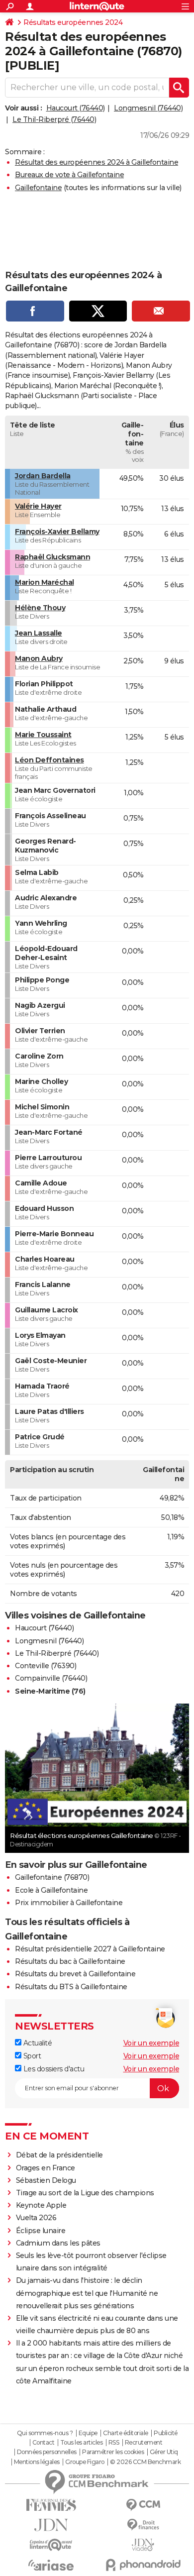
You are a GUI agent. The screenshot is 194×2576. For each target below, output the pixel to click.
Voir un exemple (151, 2043)
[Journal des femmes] (51, 2505)
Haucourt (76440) (76, 108)
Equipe (88, 2433)
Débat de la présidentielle (59, 2155)
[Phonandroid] (143, 2565)
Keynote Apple (41, 2205)
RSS (114, 2443)
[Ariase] (51, 2565)
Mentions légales (37, 2462)
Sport (31, 2056)
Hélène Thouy (40, 608)
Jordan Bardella (43, 476)
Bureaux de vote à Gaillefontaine (69, 175)
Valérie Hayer (38, 506)
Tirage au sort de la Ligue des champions (85, 2193)
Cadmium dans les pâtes (58, 2243)
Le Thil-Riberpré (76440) (54, 119)
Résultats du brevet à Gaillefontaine (75, 1974)
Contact (44, 2443)
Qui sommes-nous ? (45, 2433)
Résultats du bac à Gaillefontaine (70, 1961)
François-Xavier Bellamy (57, 532)
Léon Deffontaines (49, 760)
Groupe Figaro (85, 2462)
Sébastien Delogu (46, 2180)
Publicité (166, 2433)
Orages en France (46, 2168)
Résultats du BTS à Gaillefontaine (71, 1987)
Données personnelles (47, 2452)
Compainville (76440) (51, 1678)
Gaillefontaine (38, 188)
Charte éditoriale (126, 2433)
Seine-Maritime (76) (50, 1691)
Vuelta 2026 (36, 2218)
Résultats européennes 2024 (73, 22)
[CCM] (143, 2505)
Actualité (37, 2043)
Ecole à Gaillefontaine (51, 1890)
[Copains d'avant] (51, 2545)
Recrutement (144, 2443)
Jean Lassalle (39, 633)
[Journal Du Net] (51, 2525)
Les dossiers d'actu (53, 2069)
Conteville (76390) (46, 1666)
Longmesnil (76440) (148, 108)
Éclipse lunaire (41, 2231)
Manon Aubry (39, 658)
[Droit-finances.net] (143, 2525)
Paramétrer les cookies (113, 2452)
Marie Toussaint (43, 735)
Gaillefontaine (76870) (52, 1877)
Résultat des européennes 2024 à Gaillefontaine (97, 162)
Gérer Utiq (164, 2452)
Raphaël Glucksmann (52, 557)
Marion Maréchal (45, 582)
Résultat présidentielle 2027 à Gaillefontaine (90, 1949)
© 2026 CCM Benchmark (145, 2462)
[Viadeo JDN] (143, 2545)
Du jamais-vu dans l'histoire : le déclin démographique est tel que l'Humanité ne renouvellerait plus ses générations (87, 2293)
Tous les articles (82, 2443)
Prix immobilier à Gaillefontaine (69, 1903)
